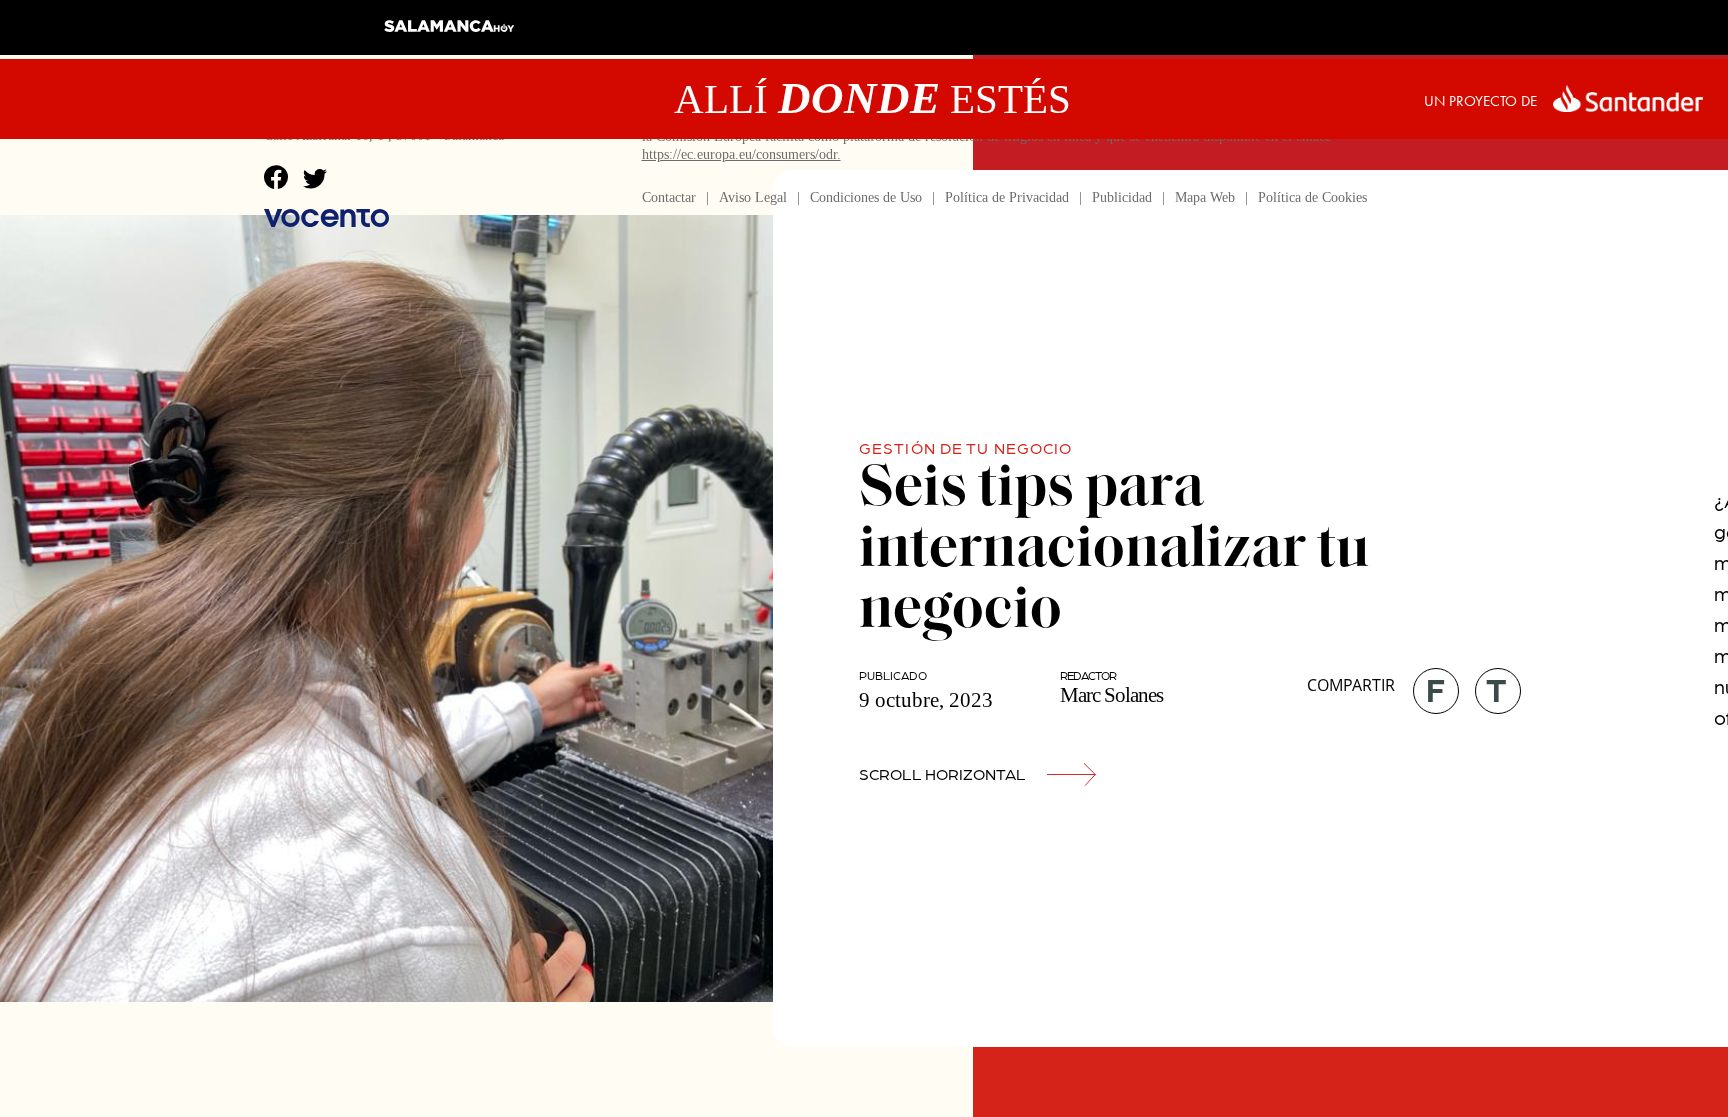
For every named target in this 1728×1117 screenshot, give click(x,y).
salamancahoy (449, 33)
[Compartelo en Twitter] (1490, 683)
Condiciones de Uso (866, 197)
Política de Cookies (1312, 197)
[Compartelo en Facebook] (1428, 683)
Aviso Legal (753, 197)
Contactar (669, 197)
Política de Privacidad (1007, 197)
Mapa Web (1205, 197)
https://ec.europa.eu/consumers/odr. (741, 154)
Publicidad (1122, 197)
